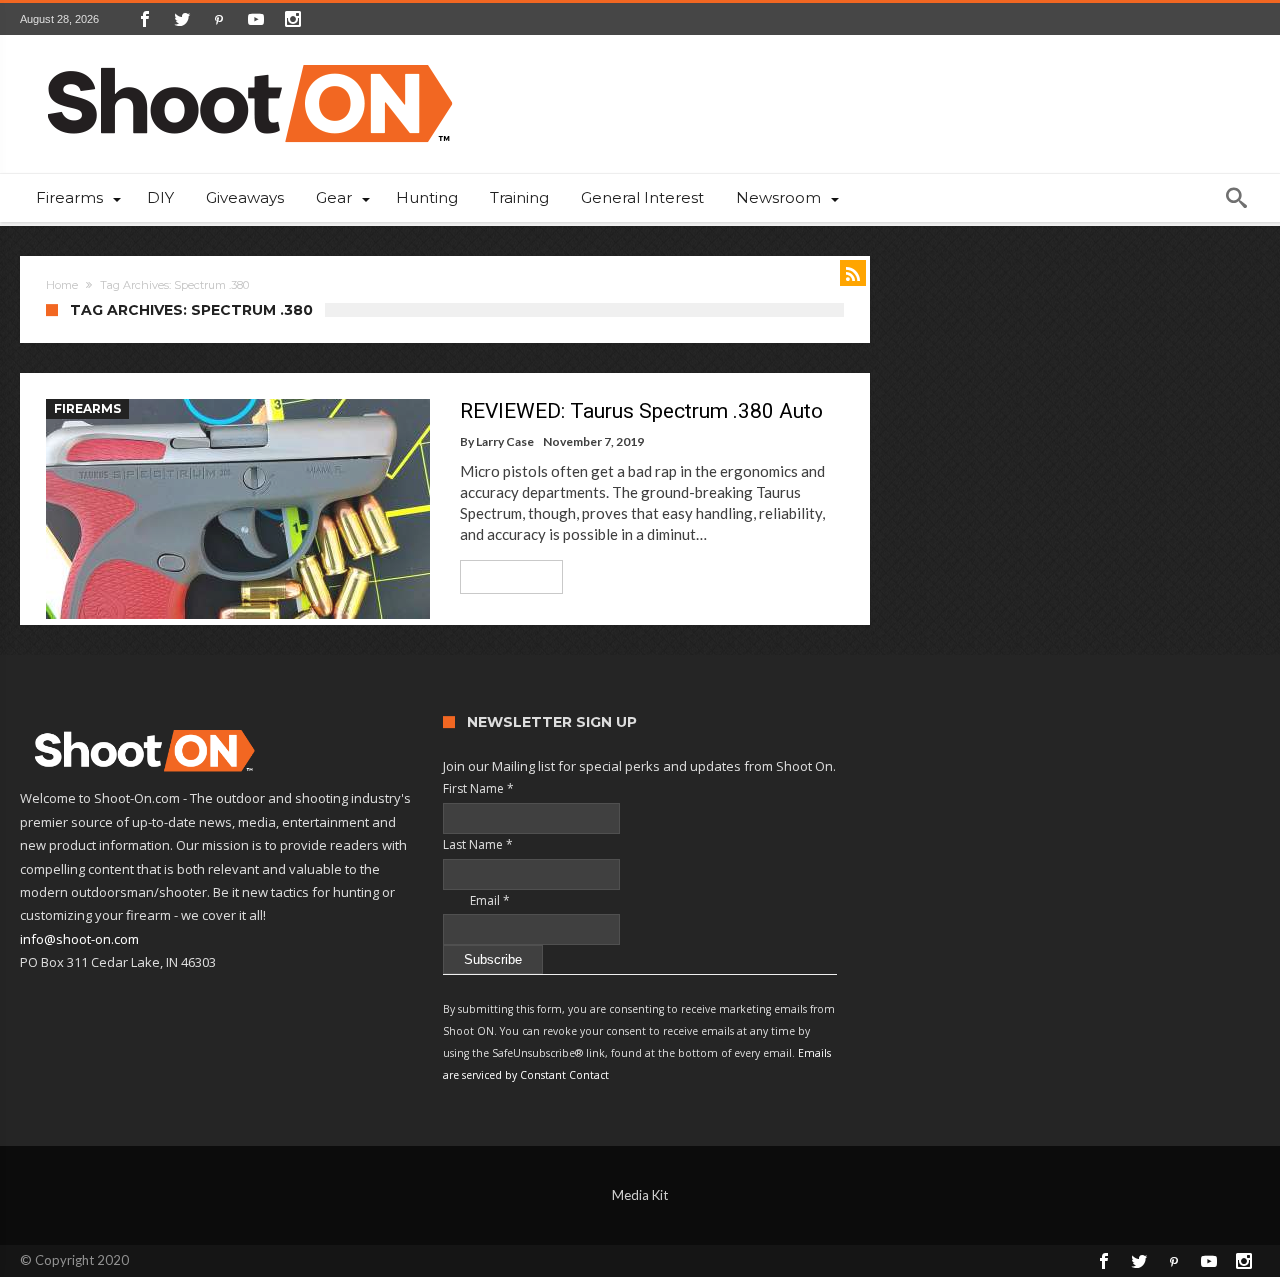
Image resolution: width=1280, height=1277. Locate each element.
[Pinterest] (219, 19)
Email (476, 900)
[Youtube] (256, 19)
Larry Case (505, 441)
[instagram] (293, 19)
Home (62, 285)
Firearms (87, 408)
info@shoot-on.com (79, 939)
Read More (504, 576)
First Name (478, 788)
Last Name (478, 844)
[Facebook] (145, 19)
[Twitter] (182, 19)
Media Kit (640, 1195)
